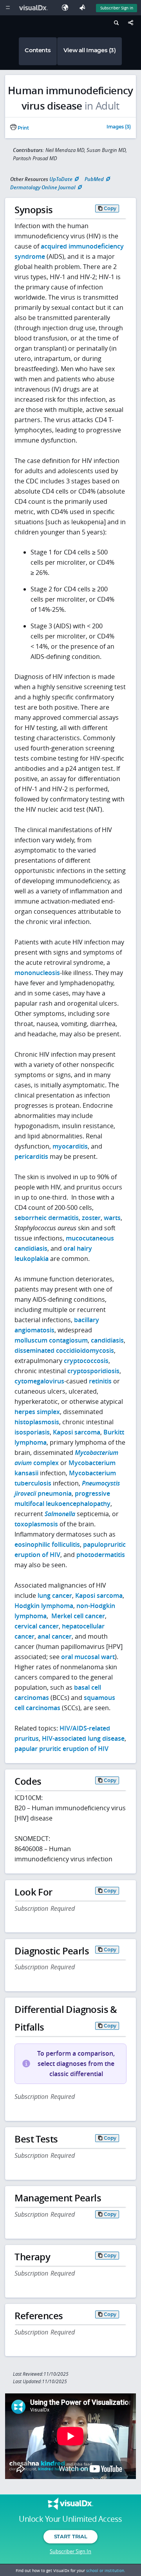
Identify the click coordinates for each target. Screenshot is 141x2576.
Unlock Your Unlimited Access (70, 2519)
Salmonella (60, 1514)
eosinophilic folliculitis (47, 1544)
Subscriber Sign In (117, 8)
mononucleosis (37, 973)
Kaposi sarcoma (77, 1432)
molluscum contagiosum (51, 1340)
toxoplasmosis (36, 1524)
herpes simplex (37, 1412)
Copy (110, 208)
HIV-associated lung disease (83, 1738)
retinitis (100, 1381)
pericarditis (31, 1156)
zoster (91, 1218)
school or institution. (106, 2571)
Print (23, 128)
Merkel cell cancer (78, 1616)
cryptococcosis (86, 1361)
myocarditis (70, 1146)
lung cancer (55, 1595)
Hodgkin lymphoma (44, 1606)
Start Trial (70, 2536)
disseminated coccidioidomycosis (64, 1350)
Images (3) (119, 127)
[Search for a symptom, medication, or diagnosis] (115, 24)
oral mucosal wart (88, 1657)
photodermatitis (101, 1555)
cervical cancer (37, 1626)
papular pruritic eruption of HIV (61, 1749)
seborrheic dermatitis (47, 1218)
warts (112, 1218)
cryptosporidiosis (93, 1371)
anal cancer (55, 1636)
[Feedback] (84, 8)
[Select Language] (67, 8)
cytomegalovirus (39, 1381)
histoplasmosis (37, 1422)
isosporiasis (32, 1432)
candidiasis (107, 1340)
